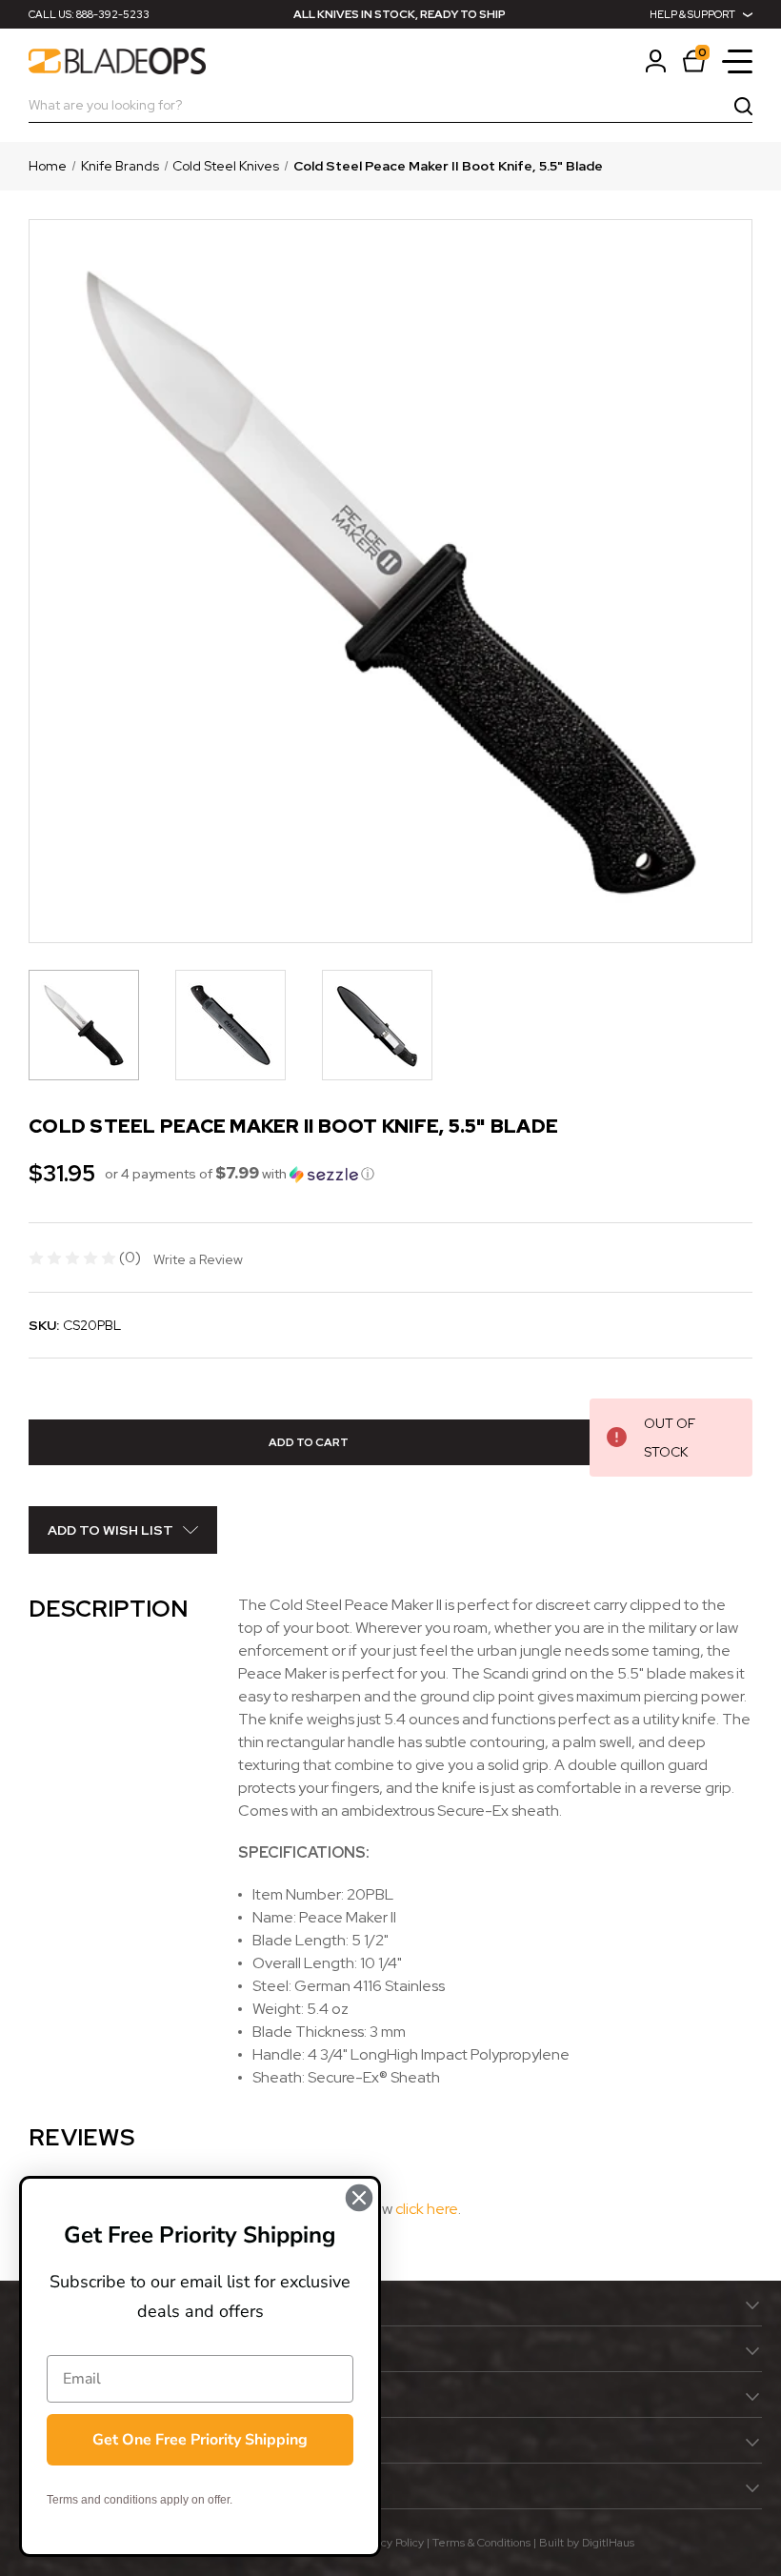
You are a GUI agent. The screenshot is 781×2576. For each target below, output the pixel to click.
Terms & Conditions (481, 2543)
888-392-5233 (113, 14)
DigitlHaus (608, 2543)
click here (427, 2209)
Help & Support (692, 14)
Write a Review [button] (198, 1259)
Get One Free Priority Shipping (200, 2440)
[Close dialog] (359, 2198)
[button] (240, 1174)
